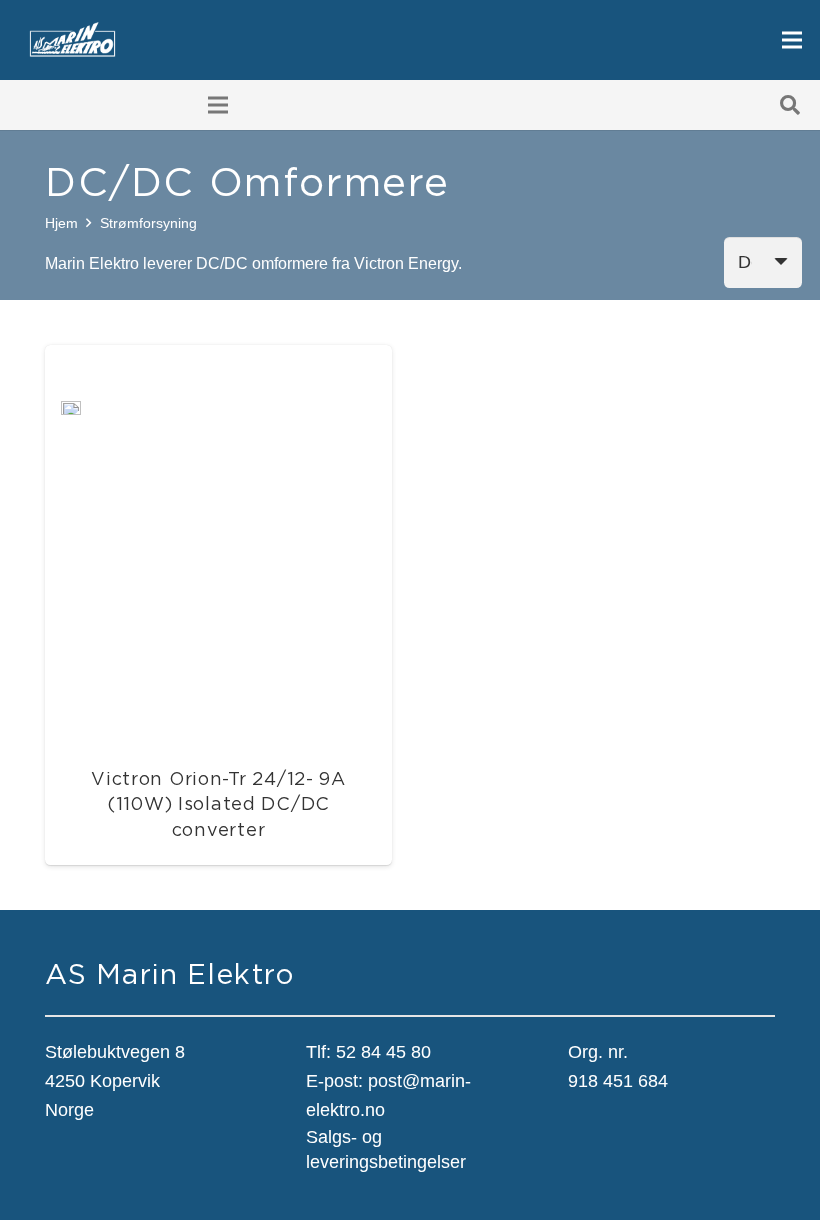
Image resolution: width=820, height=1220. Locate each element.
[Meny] (792, 40)
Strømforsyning (148, 223)
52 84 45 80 (383, 1052)
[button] (790, 105)
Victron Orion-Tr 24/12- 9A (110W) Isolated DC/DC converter (218, 803)
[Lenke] (72, 40)
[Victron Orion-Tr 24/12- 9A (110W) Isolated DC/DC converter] (71, 415)
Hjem (61, 223)
